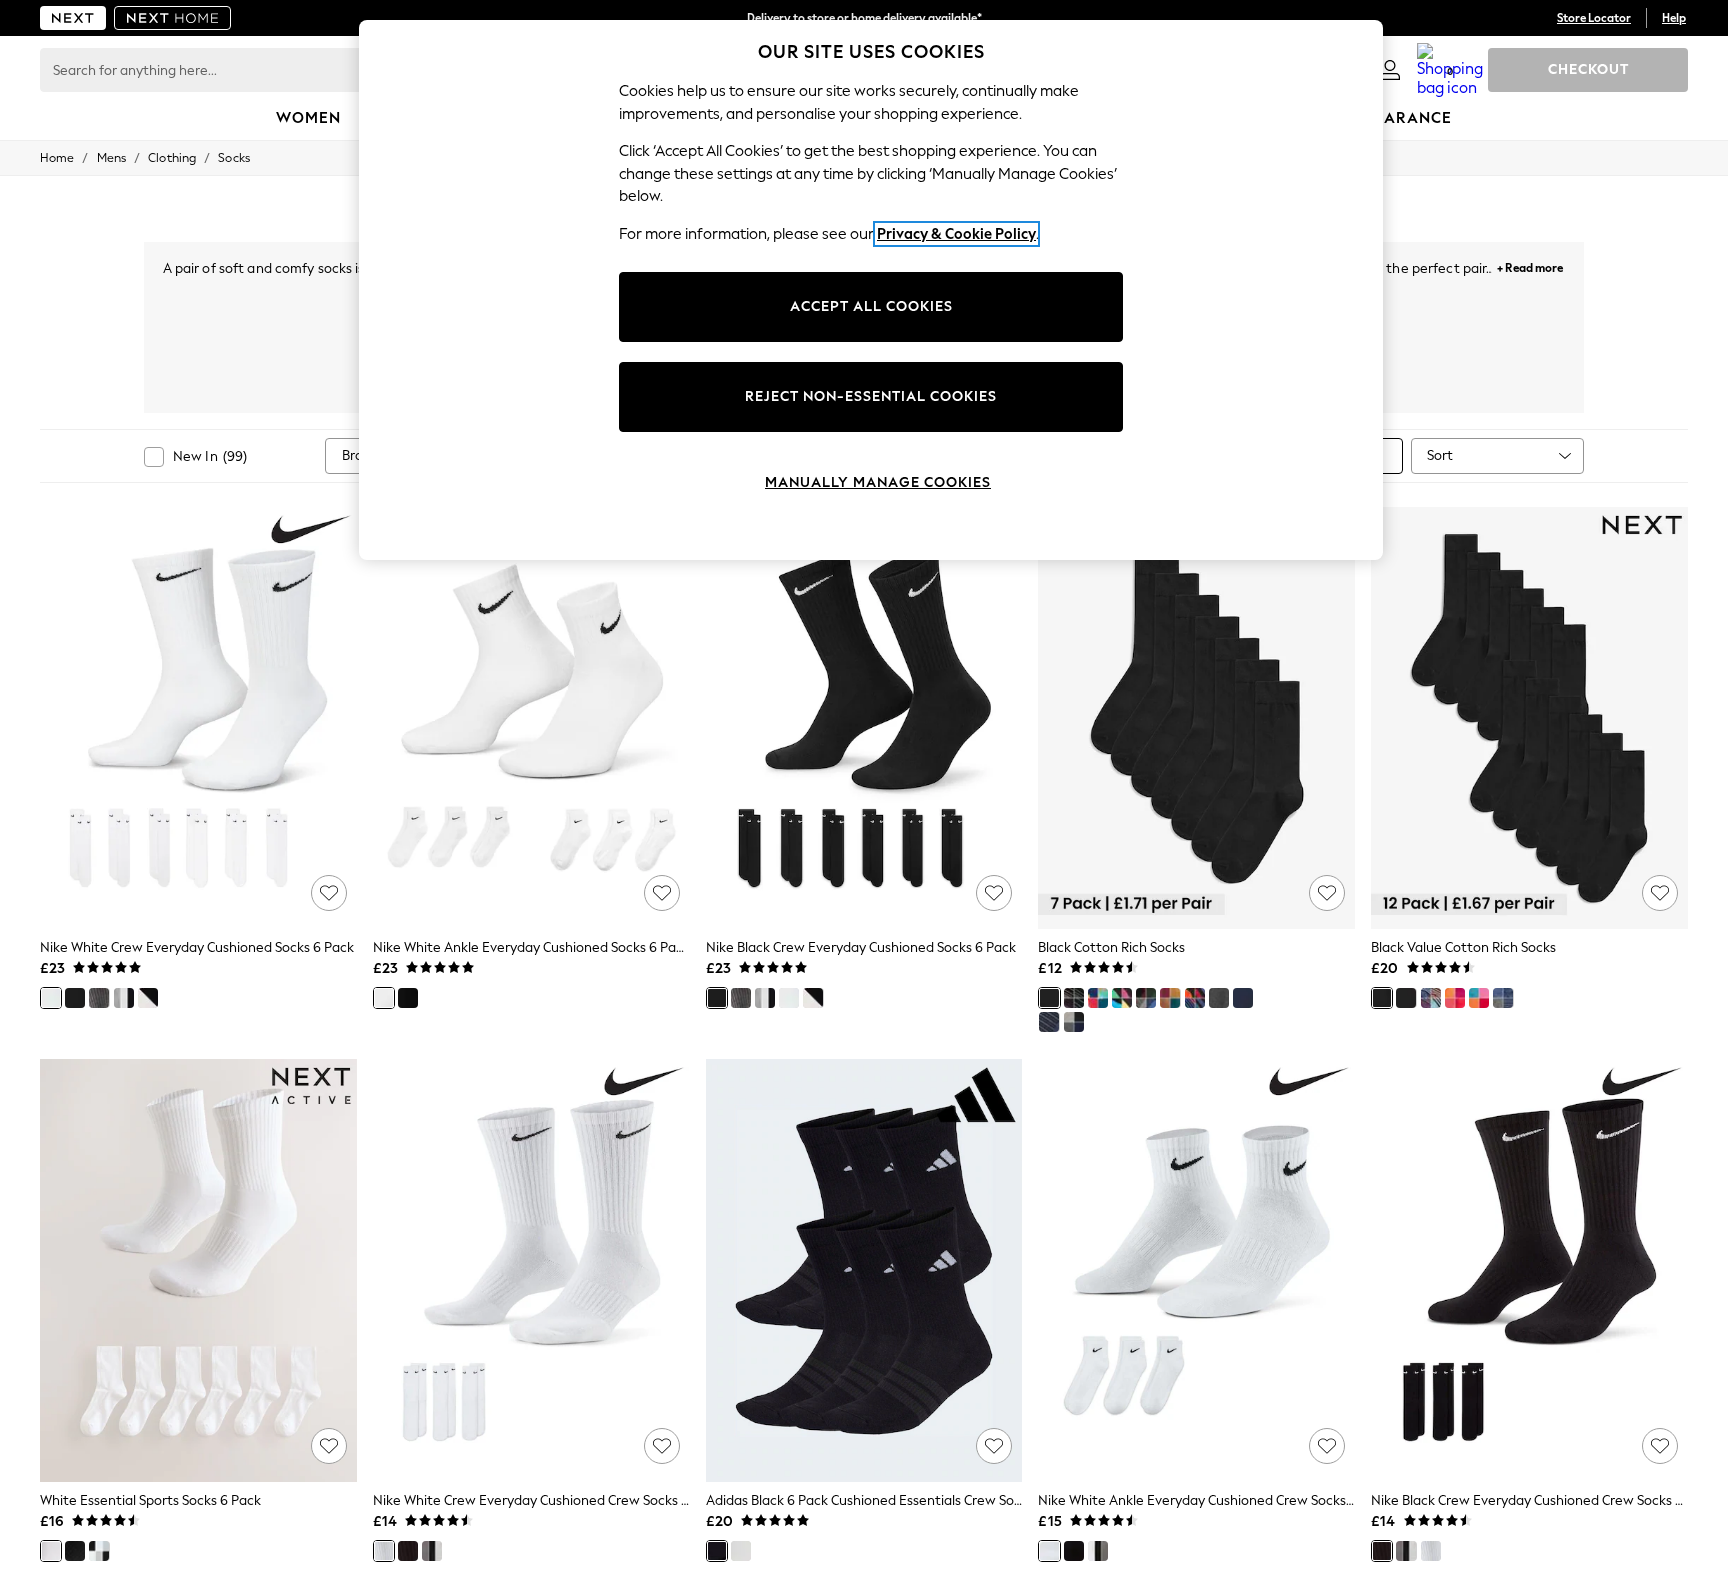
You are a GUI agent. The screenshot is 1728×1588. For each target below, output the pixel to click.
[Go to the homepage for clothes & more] (73, 18)
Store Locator (1594, 18)
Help (1674, 18)
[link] (1390, 70)
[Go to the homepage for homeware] (173, 18)
